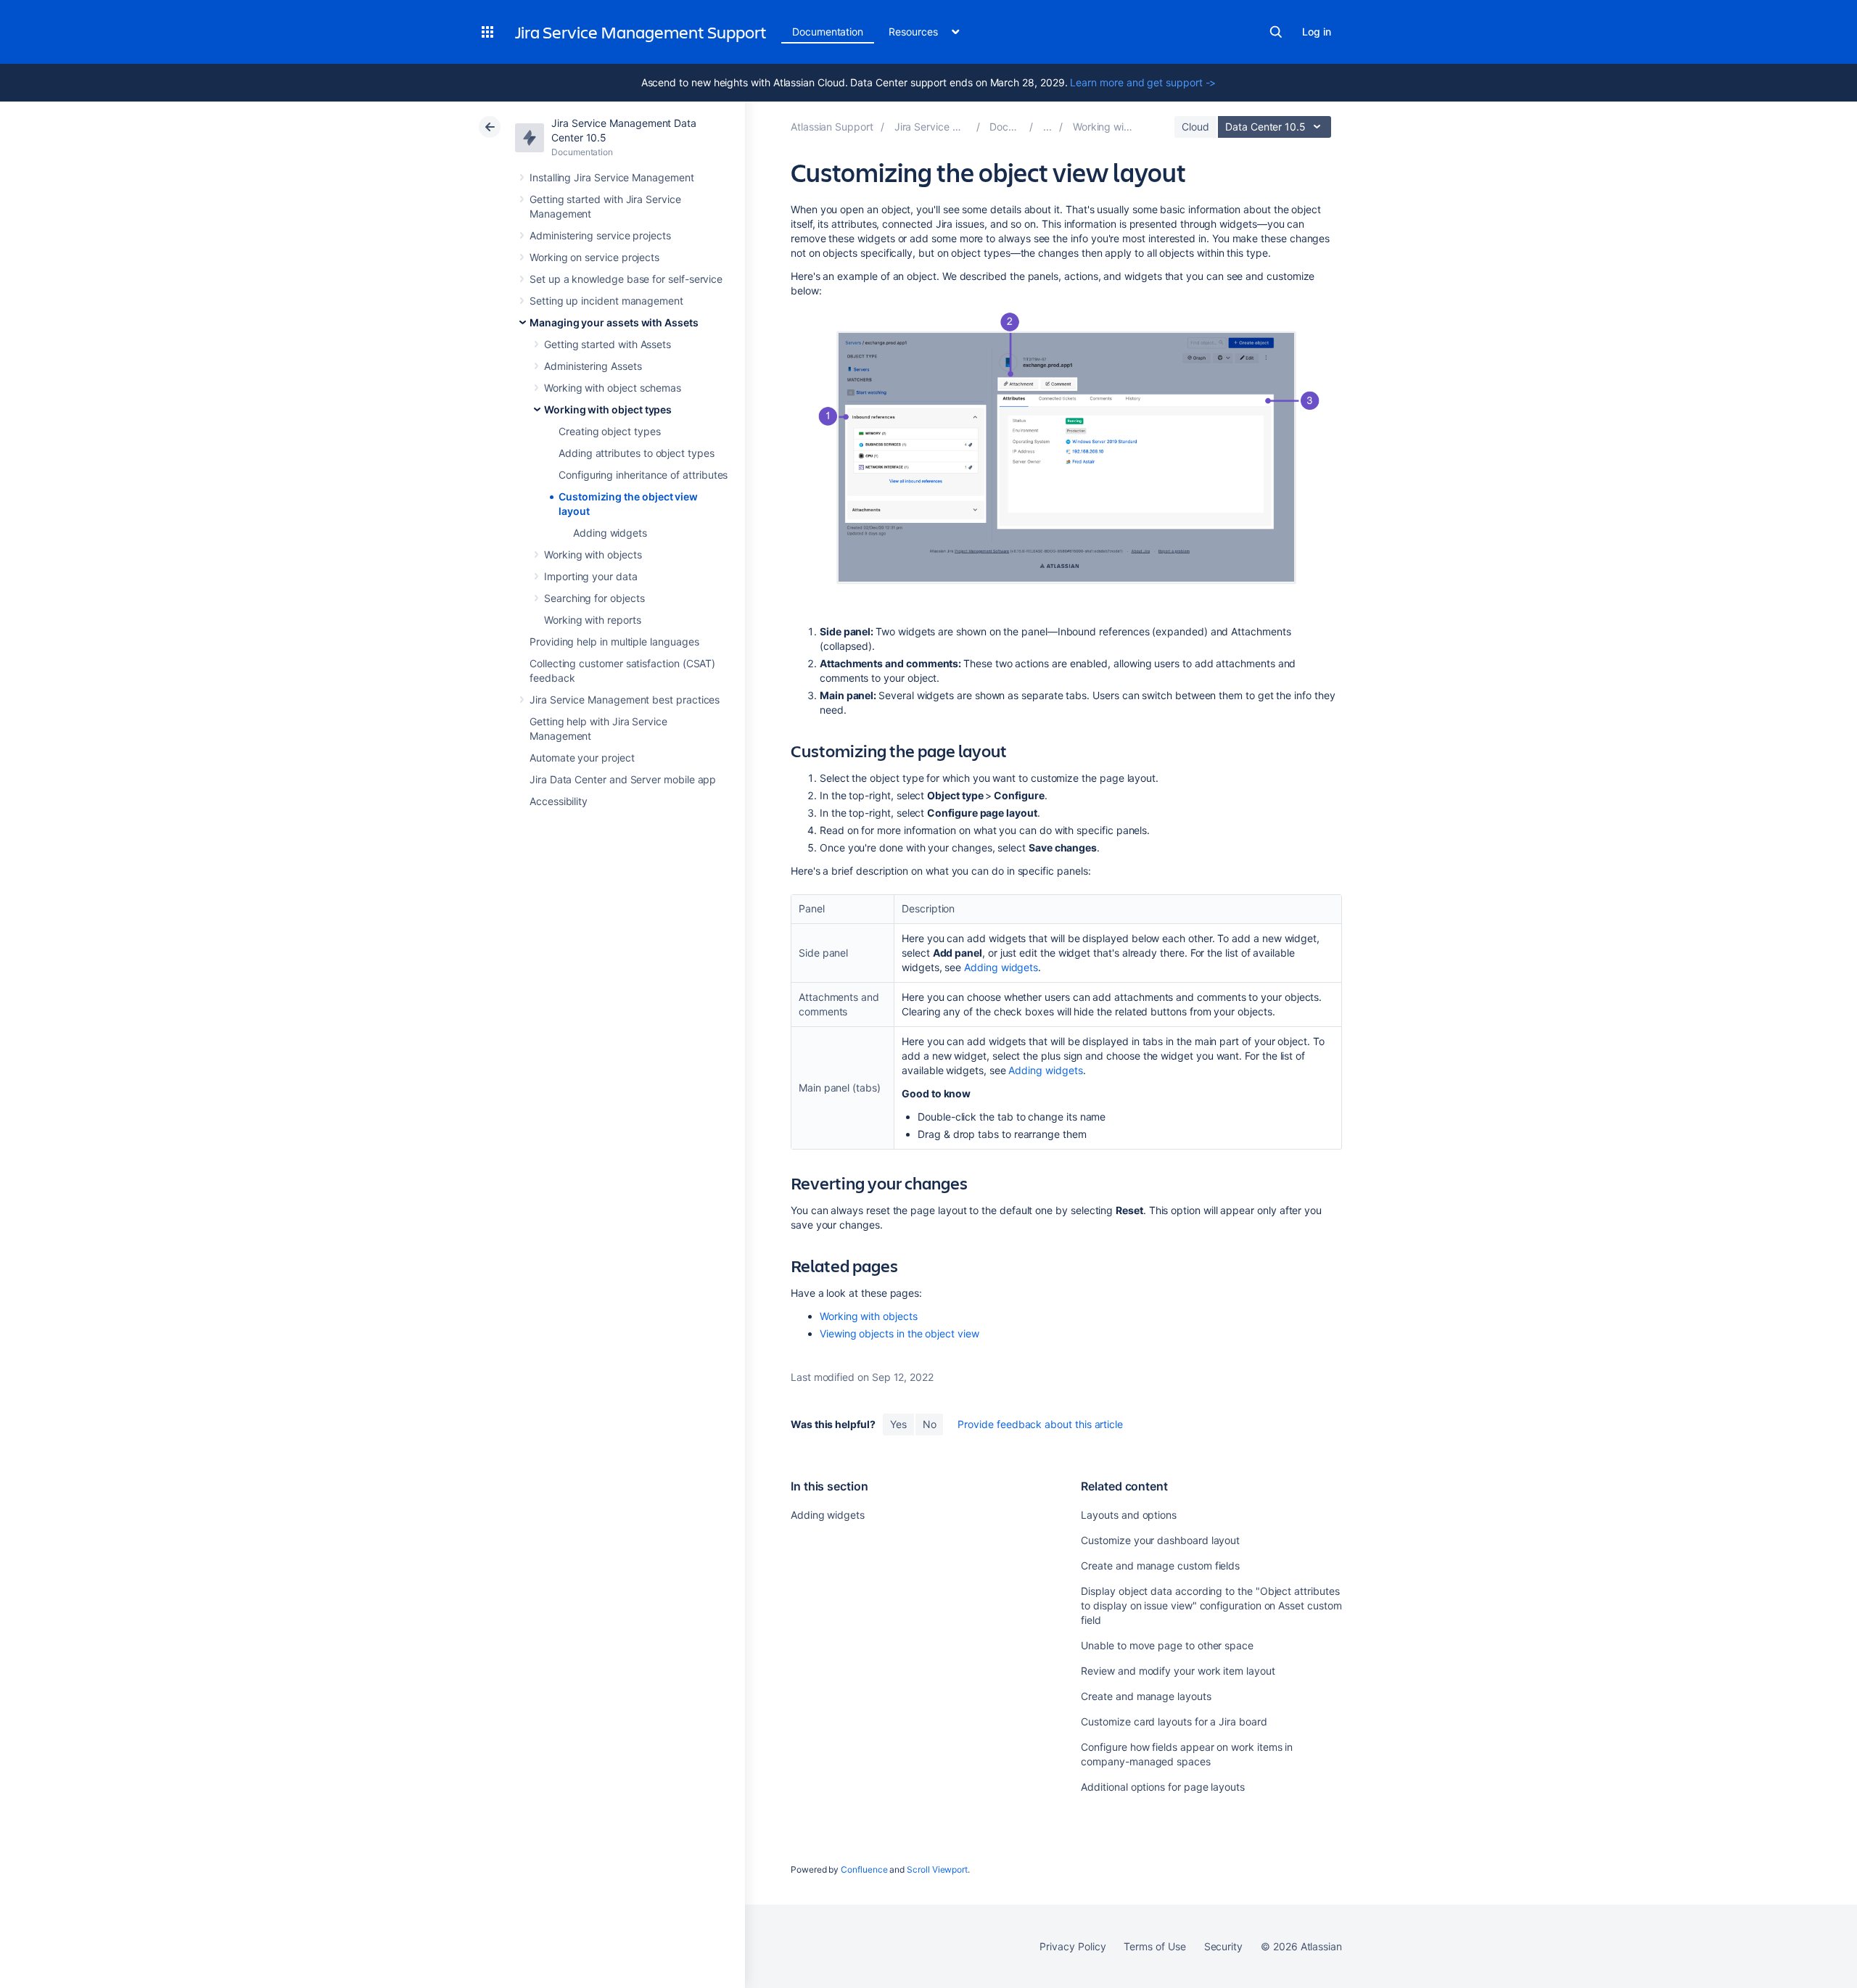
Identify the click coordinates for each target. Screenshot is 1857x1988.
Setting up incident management (606, 301)
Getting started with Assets (608, 344)
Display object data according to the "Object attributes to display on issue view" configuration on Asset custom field (1211, 1605)
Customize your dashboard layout (1160, 1540)
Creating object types (610, 431)
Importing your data (591, 576)
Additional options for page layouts (1163, 1787)
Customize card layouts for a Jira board (1174, 1721)
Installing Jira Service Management (612, 177)
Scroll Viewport (937, 1869)
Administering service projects (600, 235)
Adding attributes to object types (637, 453)
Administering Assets (593, 366)
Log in (1317, 32)
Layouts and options (1129, 1515)
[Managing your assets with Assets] (1047, 127)
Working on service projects (594, 257)
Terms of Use (1154, 1946)
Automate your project (582, 758)
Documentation (828, 32)
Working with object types (608, 409)
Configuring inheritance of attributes (643, 475)
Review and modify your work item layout (1178, 1671)
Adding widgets (610, 533)
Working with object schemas (613, 388)
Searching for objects (594, 598)
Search (1276, 32)
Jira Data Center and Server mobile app (623, 779)
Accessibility (559, 801)
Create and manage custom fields (1160, 1566)
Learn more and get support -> (1143, 82)
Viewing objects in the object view (899, 1333)
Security (1223, 1946)
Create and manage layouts (1146, 1696)
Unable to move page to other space (1167, 1645)
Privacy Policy (1072, 1946)
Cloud (1195, 127)
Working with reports (593, 620)
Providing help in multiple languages (614, 642)
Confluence (864, 1869)
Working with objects (593, 554)
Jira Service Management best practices (625, 700)
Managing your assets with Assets (614, 322)
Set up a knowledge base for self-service (626, 279)
